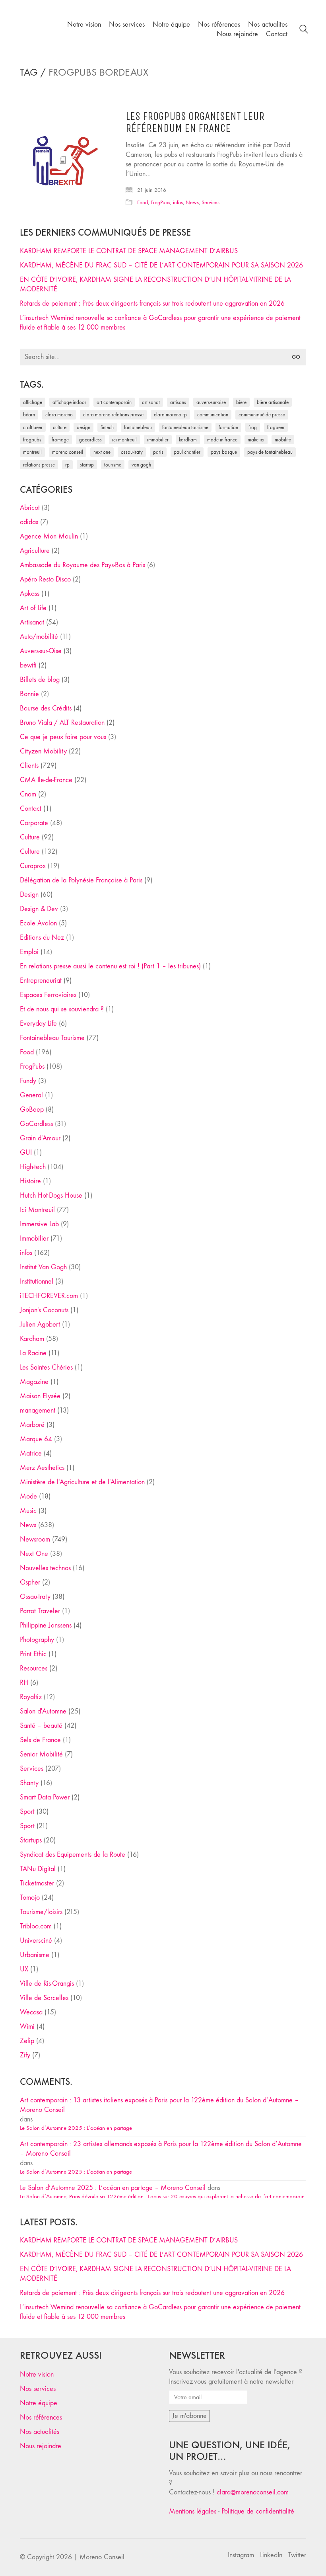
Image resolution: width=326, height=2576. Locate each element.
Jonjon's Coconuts (44, 1310)
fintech (107, 427)
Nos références (41, 2417)
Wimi (27, 2027)
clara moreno (59, 415)
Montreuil (32, 452)
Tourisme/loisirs (41, 1912)
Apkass (30, 594)
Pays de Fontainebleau (270, 452)
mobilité (283, 440)
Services (211, 202)
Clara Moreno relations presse (113, 415)
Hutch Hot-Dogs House (51, 1195)
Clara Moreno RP (170, 415)
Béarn (29, 415)
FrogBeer (276, 427)
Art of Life (33, 608)
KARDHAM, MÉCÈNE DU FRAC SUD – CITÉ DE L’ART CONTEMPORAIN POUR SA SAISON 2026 (161, 265)
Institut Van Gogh (43, 1267)
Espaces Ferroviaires (48, 995)
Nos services (38, 2389)
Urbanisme (35, 1955)
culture (60, 427)
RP (67, 465)
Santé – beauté (41, 1726)
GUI (26, 1152)
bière (241, 402)
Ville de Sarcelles (44, 1998)
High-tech (33, 1167)
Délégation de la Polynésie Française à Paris (81, 880)
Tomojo (30, 1898)
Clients (29, 766)
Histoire (30, 1181)
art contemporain (114, 402)
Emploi (29, 952)
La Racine (33, 1353)
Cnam (28, 794)
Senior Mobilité (41, 1754)
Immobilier (34, 1238)
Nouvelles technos (45, 1568)
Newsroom (35, 1539)
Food (143, 202)
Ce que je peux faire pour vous (63, 737)
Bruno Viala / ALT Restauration (62, 723)
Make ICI (256, 440)
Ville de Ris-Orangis (47, 1984)
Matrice (31, 1453)
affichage (33, 402)
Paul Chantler (187, 452)
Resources (34, 1668)
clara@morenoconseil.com (253, 2492)
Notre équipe (39, 2403)
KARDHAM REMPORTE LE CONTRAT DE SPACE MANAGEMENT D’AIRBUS (129, 251)
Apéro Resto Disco (45, 579)
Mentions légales (193, 2511)
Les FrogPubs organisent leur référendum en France (195, 123)
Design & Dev (39, 909)
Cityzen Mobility (43, 751)
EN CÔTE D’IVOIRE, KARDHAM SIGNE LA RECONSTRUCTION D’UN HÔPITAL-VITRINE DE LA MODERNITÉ (155, 284)
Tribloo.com (36, 1926)
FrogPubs (160, 202)
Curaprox (33, 866)
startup (87, 465)
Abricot (30, 508)
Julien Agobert (40, 1324)
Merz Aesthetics (42, 1468)
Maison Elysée (40, 1396)
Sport (27, 1812)
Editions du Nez (42, 938)
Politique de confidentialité (258, 2511)
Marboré (32, 1425)
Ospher (30, 1582)
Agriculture (35, 551)
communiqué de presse (262, 415)
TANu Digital (38, 1869)
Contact (31, 809)
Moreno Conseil (68, 452)
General (31, 1095)
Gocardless (90, 440)
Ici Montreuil (124, 440)
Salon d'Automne (43, 1711)
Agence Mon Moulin (49, 536)
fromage (60, 440)
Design (29, 895)
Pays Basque (224, 452)
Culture (30, 837)
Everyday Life (38, 1024)
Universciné (36, 1941)
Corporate (34, 823)
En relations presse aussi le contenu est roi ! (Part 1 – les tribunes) (110, 966)
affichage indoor (69, 402)
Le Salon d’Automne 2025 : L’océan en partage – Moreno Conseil (113, 2188)
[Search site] (304, 30)
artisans (178, 402)
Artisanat (32, 622)
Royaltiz (31, 1697)
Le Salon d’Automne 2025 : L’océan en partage (76, 2128)
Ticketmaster (37, 1883)
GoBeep (32, 1109)
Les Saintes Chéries (46, 1367)
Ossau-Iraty (132, 452)
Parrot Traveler (40, 1611)
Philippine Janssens (46, 1625)
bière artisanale (273, 402)
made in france (222, 440)
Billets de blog (40, 680)
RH (24, 1683)
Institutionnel (37, 1281)
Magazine (34, 1382)
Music (28, 1511)
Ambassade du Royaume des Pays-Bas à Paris (82, 565)
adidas (29, 522)
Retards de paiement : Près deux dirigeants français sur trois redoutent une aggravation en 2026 (152, 303)
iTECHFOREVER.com (49, 1296)
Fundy (28, 1081)
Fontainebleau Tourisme (185, 427)
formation (228, 427)
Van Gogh (141, 465)
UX (24, 1969)
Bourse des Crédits (46, 708)
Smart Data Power (45, 1797)
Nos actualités (40, 2432)
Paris (158, 452)
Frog (253, 427)
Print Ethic (33, 1654)
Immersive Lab (39, 1224)
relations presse (39, 465)
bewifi (28, 665)
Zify (25, 2055)
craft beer (33, 427)
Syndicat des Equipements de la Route (73, 1855)
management (38, 1410)
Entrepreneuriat (41, 981)
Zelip (27, 2041)
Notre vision (37, 2374)
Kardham (188, 440)
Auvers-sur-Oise (211, 402)
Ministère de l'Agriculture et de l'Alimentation (82, 1482)
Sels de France (40, 1740)
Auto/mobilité (39, 637)
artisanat (151, 402)
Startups (31, 1840)
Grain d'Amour (40, 1138)
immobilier (158, 440)
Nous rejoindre (41, 2446)
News (192, 202)
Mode (28, 1496)
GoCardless (36, 1124)
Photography (37, 1640)
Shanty (29, 1783)
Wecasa (31, 2012)
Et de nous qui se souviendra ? (62, 1009)
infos (178, 202)
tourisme (113, 465)
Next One (102, 452)
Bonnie (29, 694)
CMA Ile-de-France (46, 780)
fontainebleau (138, 427)
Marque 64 (36, 1439)
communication (213, 415)
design (83, 427)
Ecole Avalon (38, 923)
